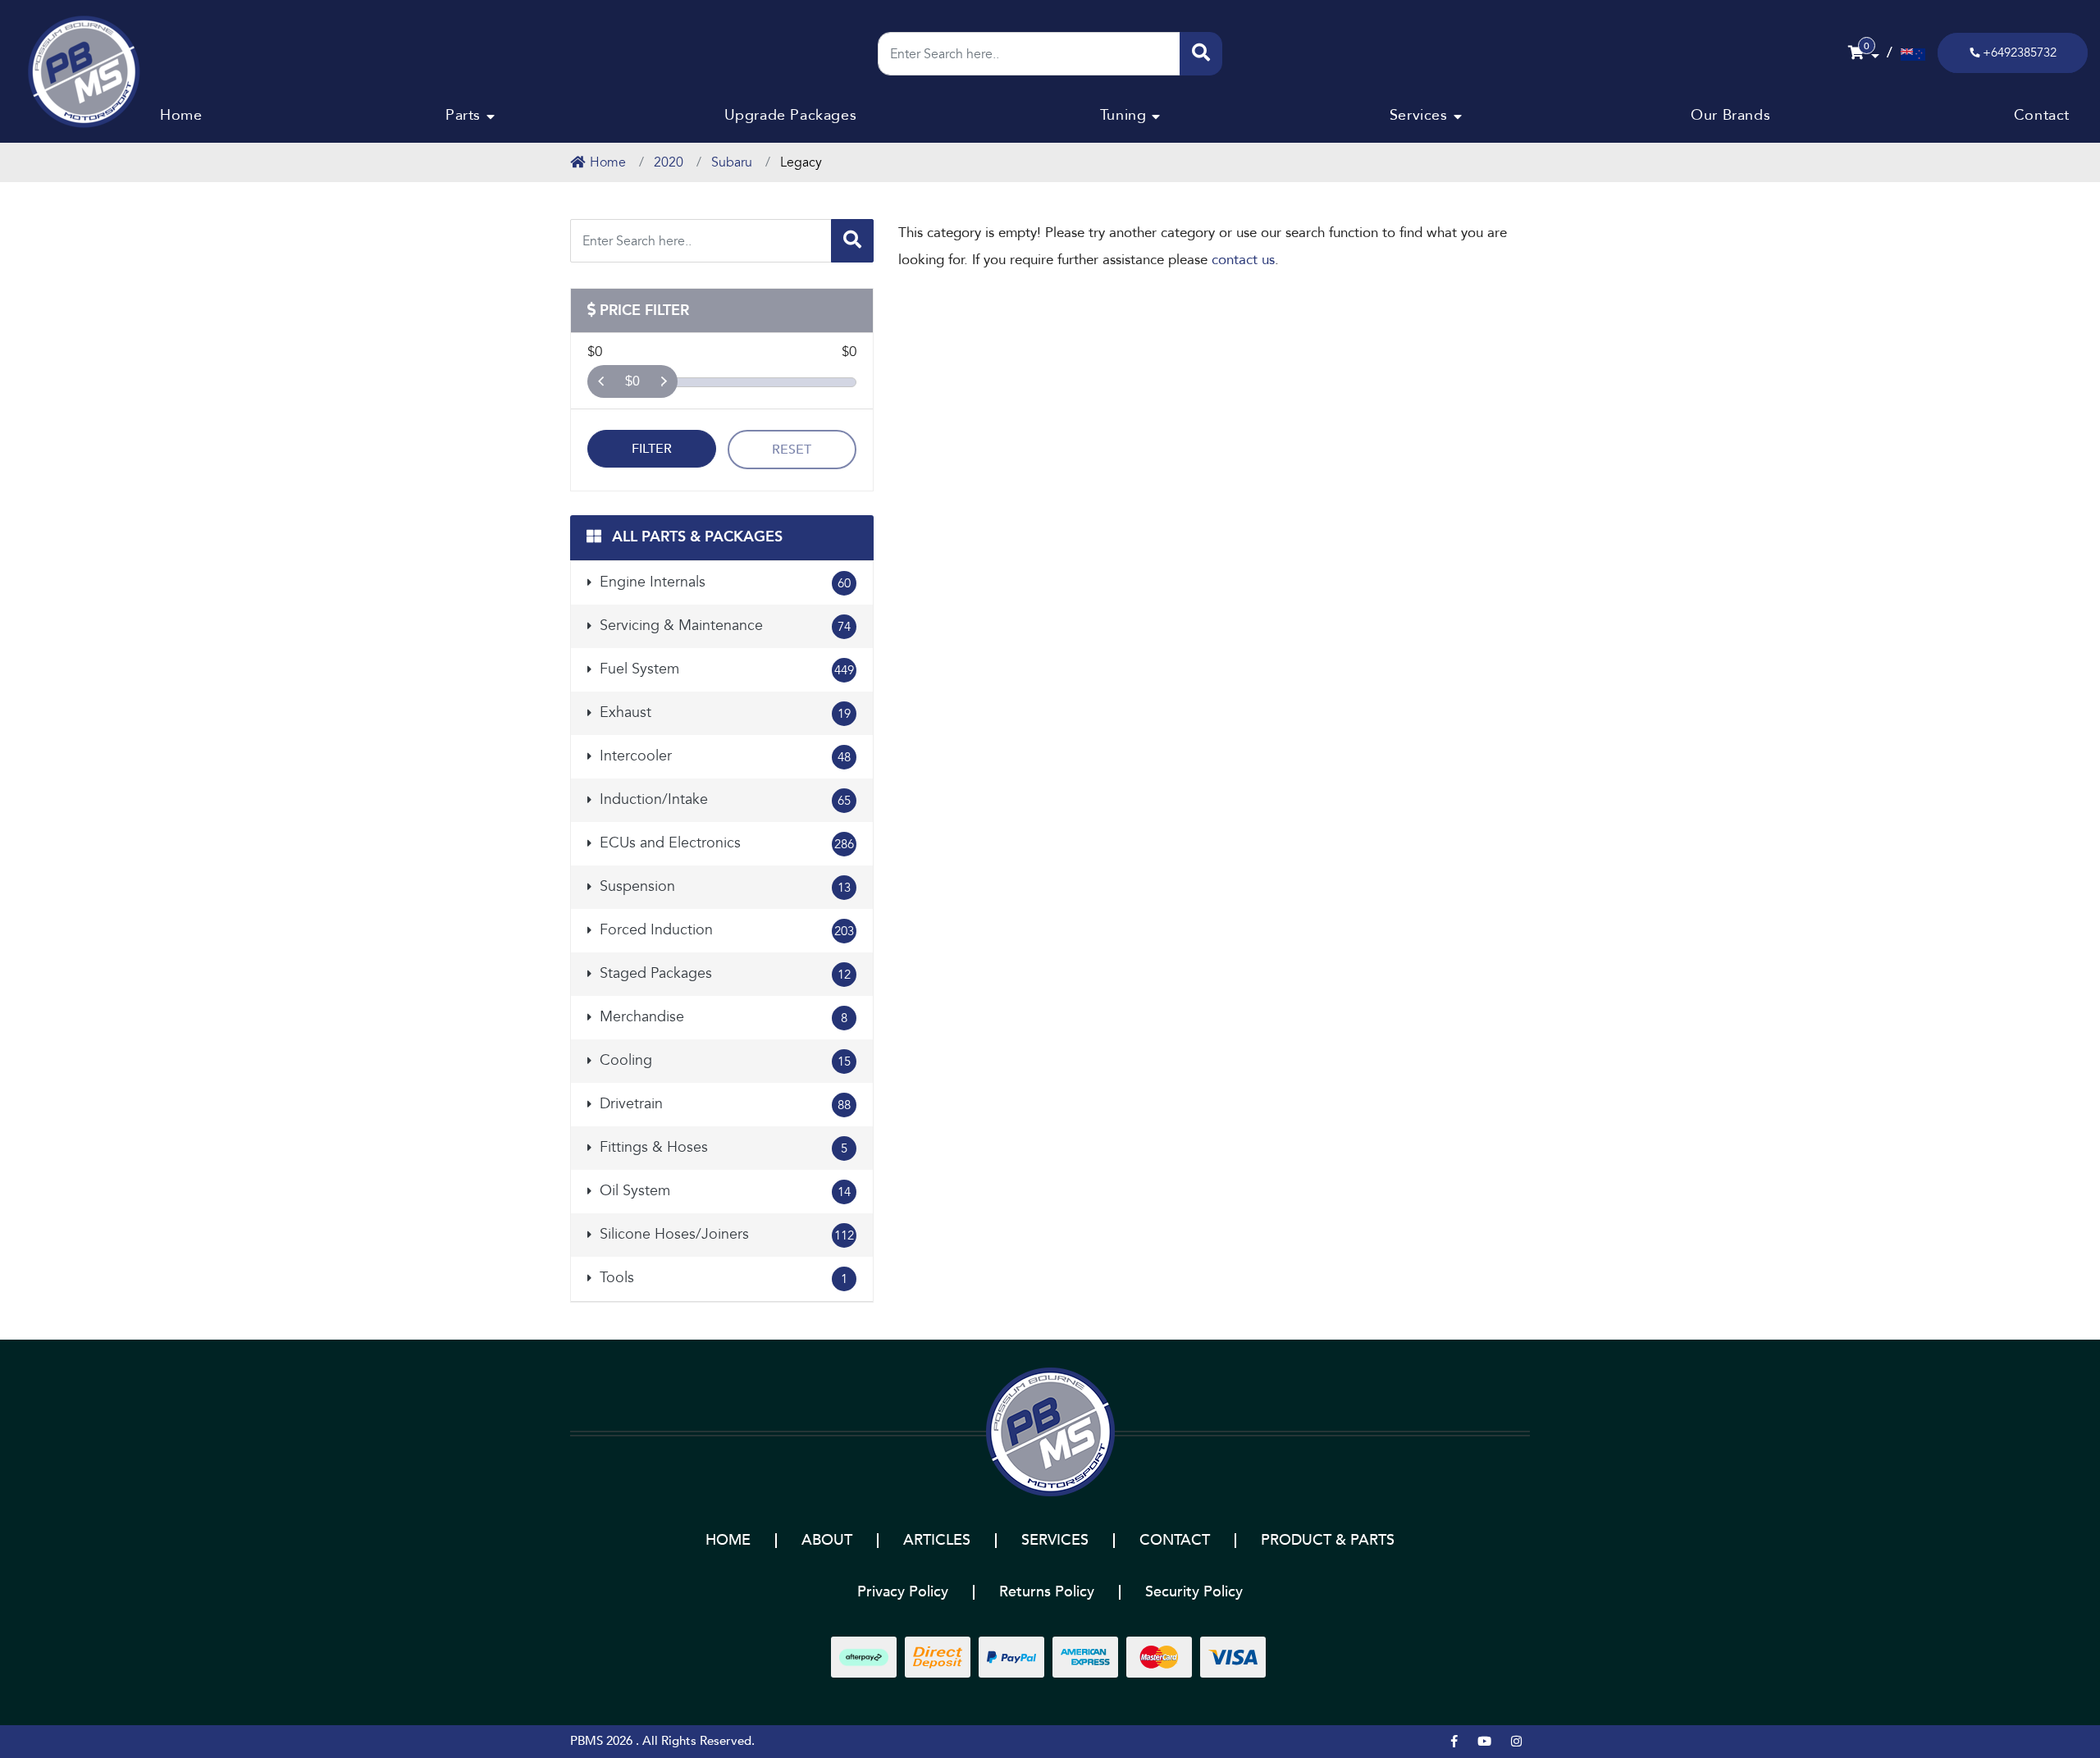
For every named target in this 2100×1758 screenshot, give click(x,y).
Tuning (1123, 115)
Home (181, 115)
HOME (728, 1540)
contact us (1243, 260)
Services (1419, 115)
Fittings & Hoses (721, 1147)
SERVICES (1055, 1540)
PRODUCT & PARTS (1328, 1540)
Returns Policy (1047, 1592)
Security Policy (1194, 1592)
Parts (463, 115)
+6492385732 (2020, 53)
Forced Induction (725, 930)
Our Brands (1730, 115)
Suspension (723, 886)
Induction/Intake (723, 799)
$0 (632, 381)
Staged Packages (723, 973)
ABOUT (827, 1540)
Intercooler (723, 756)
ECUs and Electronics (725, 843)
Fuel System (725, 669)
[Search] (1201, 54)
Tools (721, 1278)
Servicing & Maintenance (723, 626)
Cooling (723, 1060)
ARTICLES (937, 1540)
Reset (792, 450)
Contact (2042, 115)
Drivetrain (723, 1104)
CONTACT (1175, 1540)
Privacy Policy (903, 1592)
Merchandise (721, 1017)
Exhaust (723, 712)
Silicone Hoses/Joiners (725, 1234)
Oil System (723, 1191)
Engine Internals (723, 582)
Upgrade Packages (791, 115)
